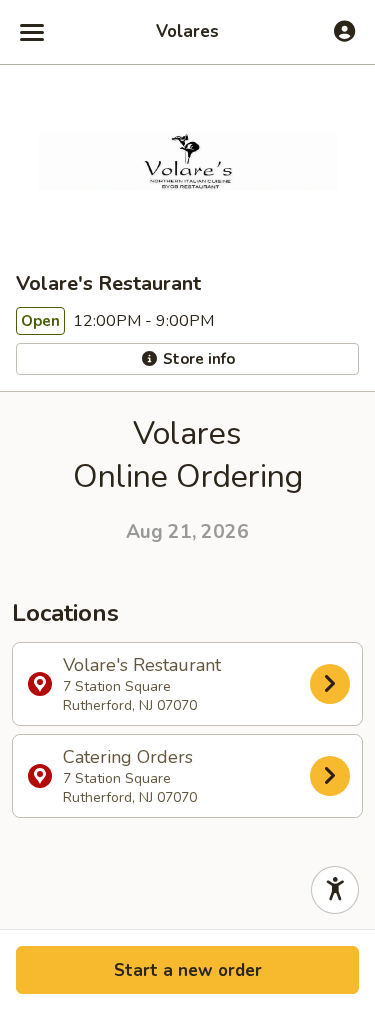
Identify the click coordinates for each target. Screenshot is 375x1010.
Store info (197, 359)
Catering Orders (130, 776)
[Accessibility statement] (335, 890)
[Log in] (344, 31)
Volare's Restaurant (142, 684)
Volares (187, 32)
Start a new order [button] (188, 970)
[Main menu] (32, 32)
